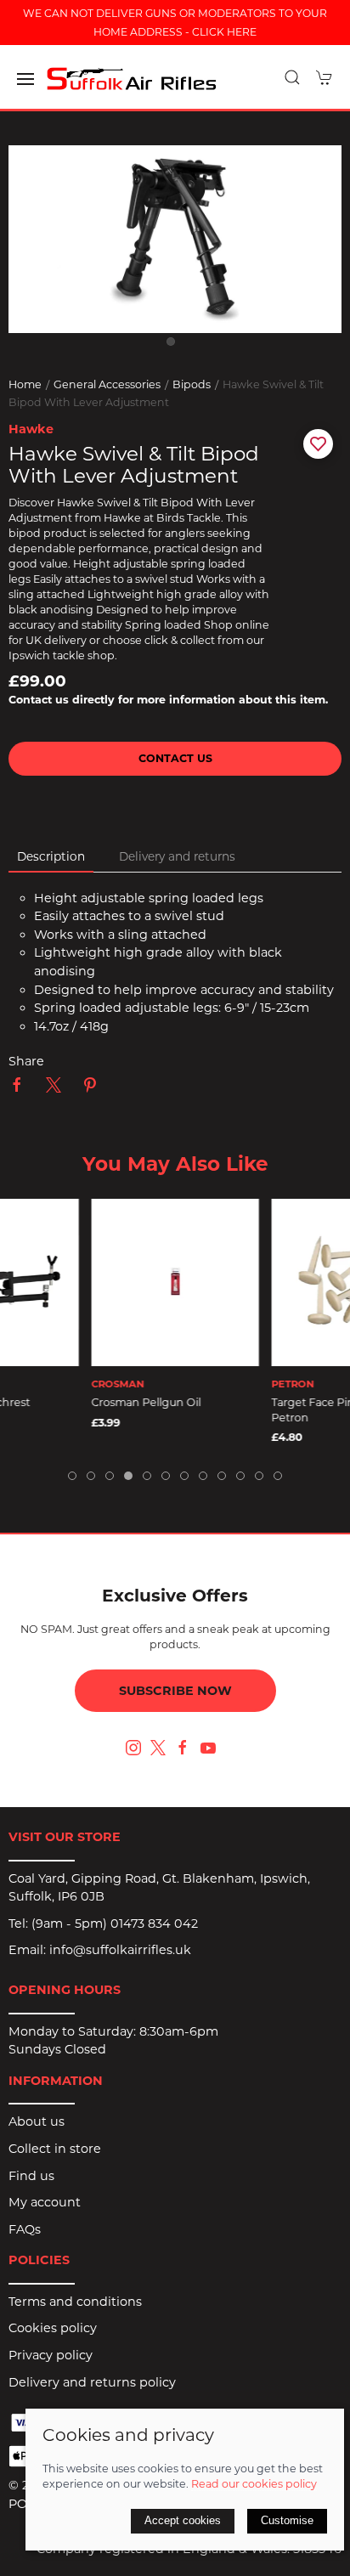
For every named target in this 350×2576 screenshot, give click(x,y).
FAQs (25, 2229)
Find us (31, 2176)
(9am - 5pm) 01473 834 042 (115, 1924)
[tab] (72, 1476)
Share (26, 1061)
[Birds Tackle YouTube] (208, 1748)
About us (37, 2121)
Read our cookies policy (254, 2484)
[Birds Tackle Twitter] (158, 1746)
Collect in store (55, 2149)
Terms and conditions (75, 2302)
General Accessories (107, 384)
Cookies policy (53, 2328)
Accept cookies (183, 2520)
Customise (287, 2520)
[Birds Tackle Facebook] (183, 1748)
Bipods (192, 384)
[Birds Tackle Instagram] (133, 1748)
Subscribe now (175, 1691)
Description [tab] (51, 856)
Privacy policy (51, 2355)
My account (45, 2202)
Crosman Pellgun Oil (147, 1402)
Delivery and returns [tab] (177, 856)
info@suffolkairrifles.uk (120, 1950)
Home (25, 384)
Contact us (175, 758)
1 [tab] (175, 346)
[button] (25, 79)
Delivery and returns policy (92, 2382)
